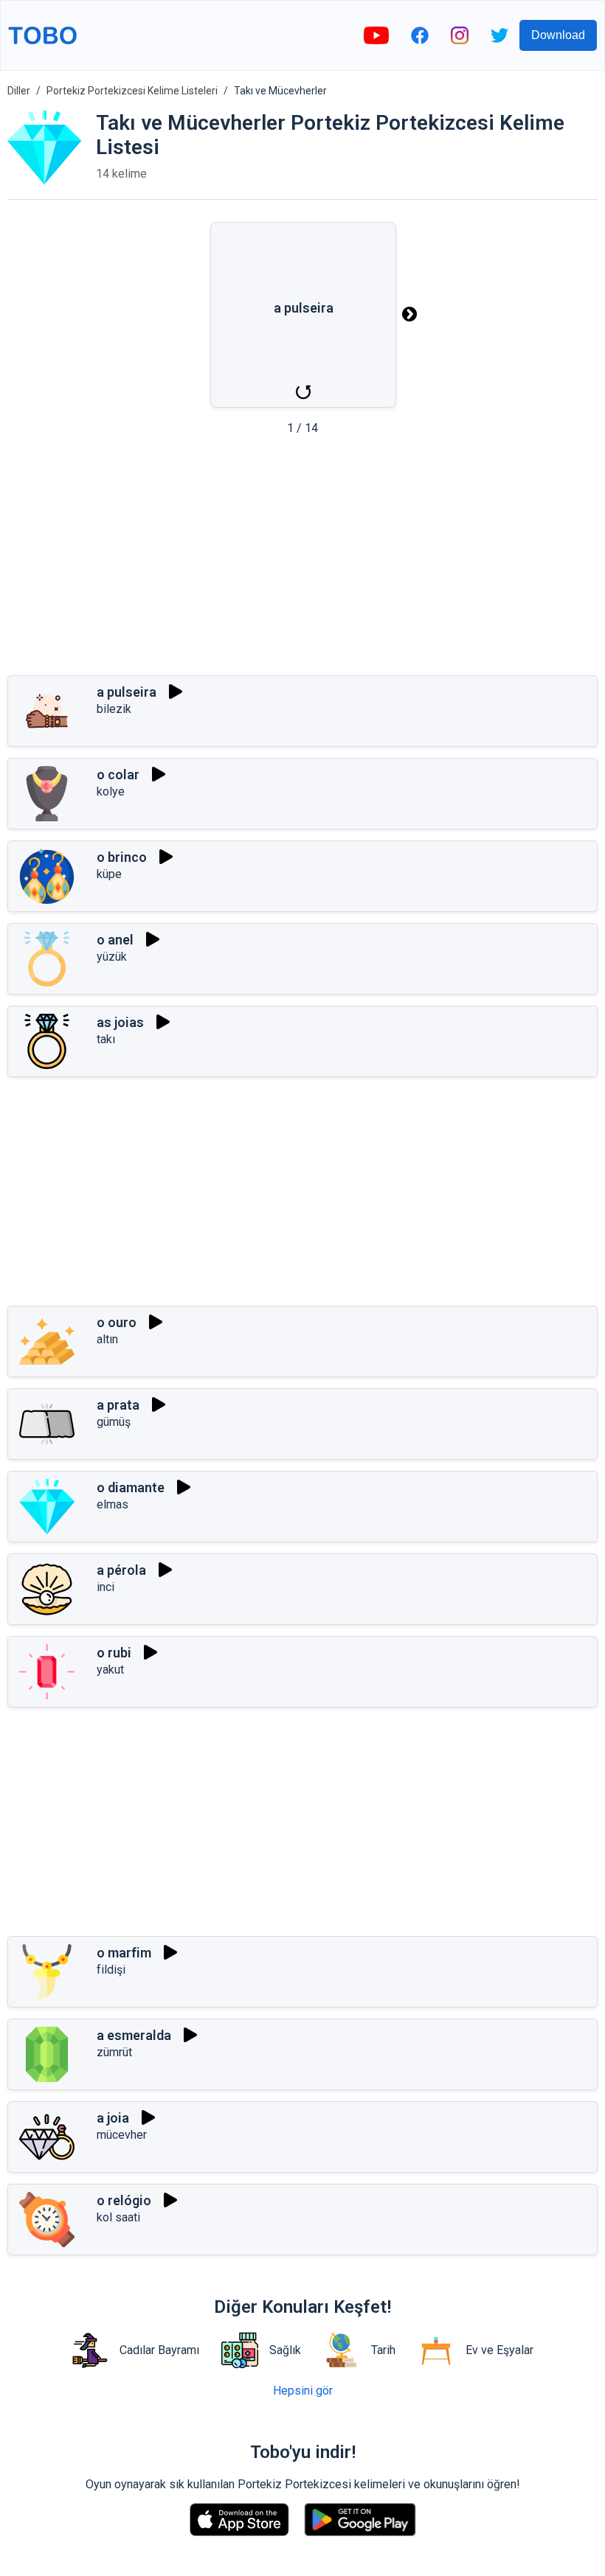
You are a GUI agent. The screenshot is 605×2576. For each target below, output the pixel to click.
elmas (113, 1504)
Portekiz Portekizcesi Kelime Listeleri (132, 91)
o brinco (122, 857)
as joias (120, 1022)
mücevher (122, 2135)
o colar (118, 774)
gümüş (114, 1422)
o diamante (131, 1487)
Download (558, 35)
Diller (19, 91)
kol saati (118, 2217)
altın (107, 1339)
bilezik (114, 709)
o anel (115, 940)
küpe (109, 874)
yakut (110, 1670)
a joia (113, 2118)
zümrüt (114, 2052)
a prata (118, 1405)
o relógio (124, 2200)
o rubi (114, 1653)
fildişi (111, 1970)
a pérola (121, 1570)
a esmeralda (134, 2035)
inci (106, 1587)
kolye (111, 791)
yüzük (112, 957)
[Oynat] (176, 692)
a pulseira (127, 692)
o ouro (117, 1322)
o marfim (124, 1953)
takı (106, 1039)
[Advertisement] (302, 560)
